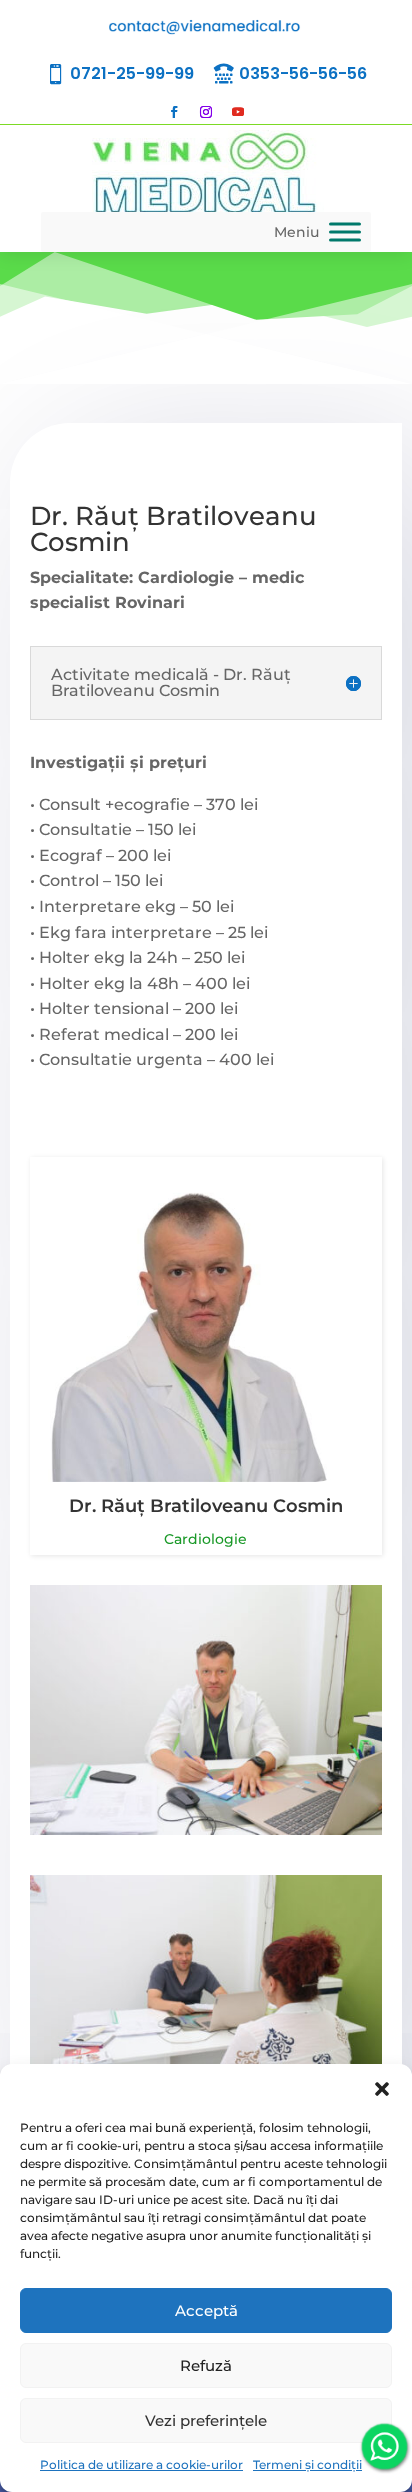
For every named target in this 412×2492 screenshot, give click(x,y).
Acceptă (206, 2310)
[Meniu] (345, 231)
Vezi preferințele (206, 2420)
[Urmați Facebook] (174, 112)
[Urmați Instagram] (206, 112)
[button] (382, 2089)
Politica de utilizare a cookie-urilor (141, 2464)
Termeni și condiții (307, 2464)
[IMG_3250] (205, 1830)
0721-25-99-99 (132, 73)
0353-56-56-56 (303, 73)
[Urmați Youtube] (238, 112)
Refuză (206, 2365)
